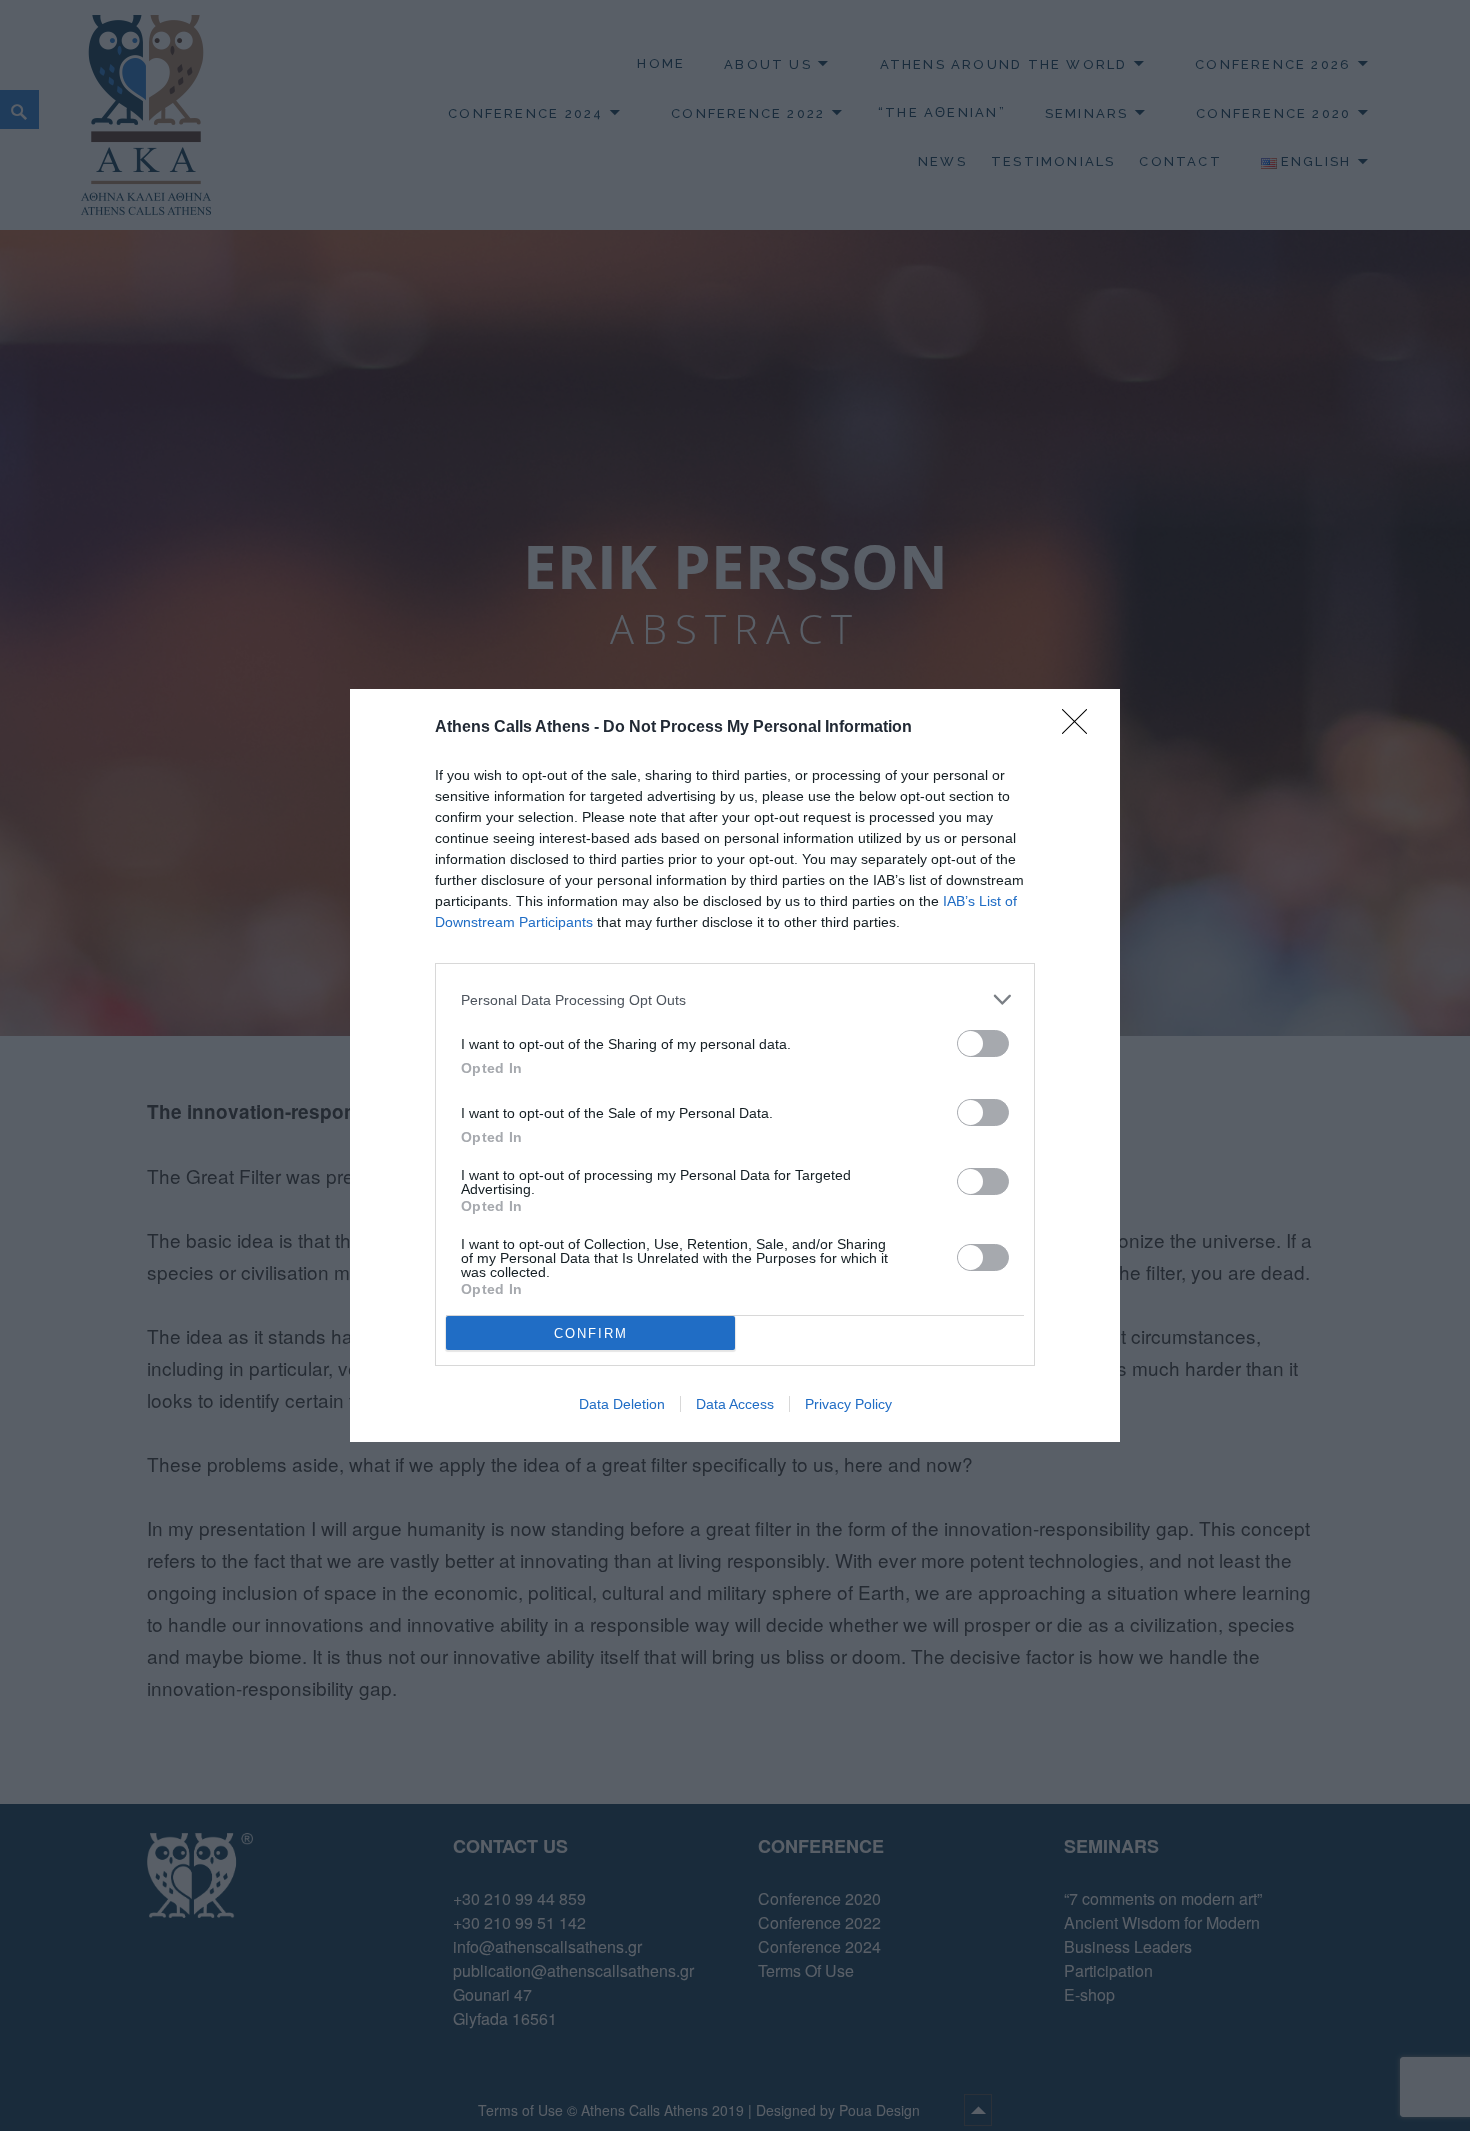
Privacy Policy (848, 1404)
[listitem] (735, 999)
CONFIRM (591, 1333)
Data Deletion (622, 1404)
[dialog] (735, 1065)
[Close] (1081, 728)
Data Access (735, 1404)
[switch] (983, 1043)
